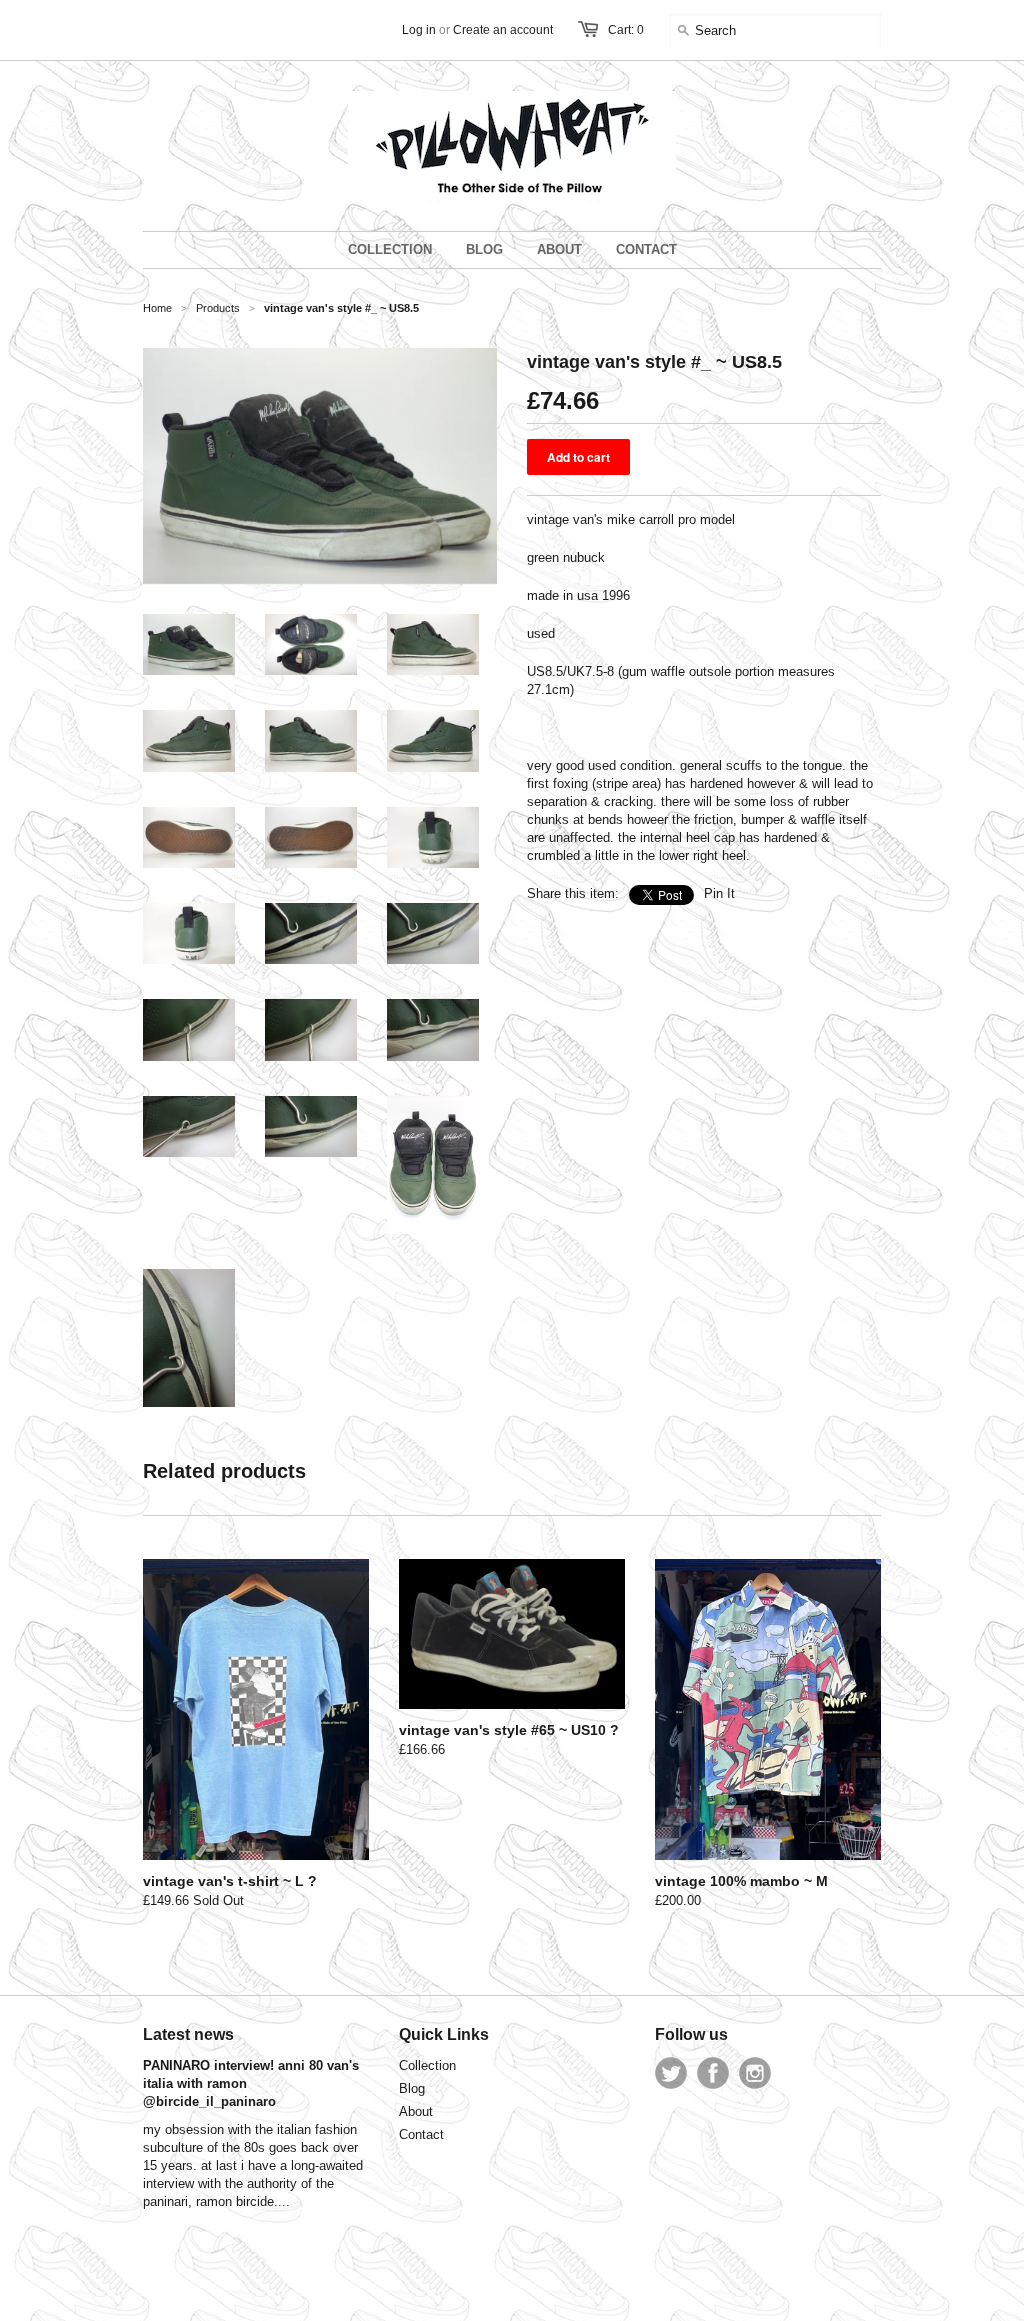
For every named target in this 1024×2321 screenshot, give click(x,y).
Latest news (188, 2034)
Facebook (713, 2073)
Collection (427, 2065)
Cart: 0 (626, 30)
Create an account (503, 30)
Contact (421, 2134)
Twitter (671, 2073)
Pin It (719, 893)
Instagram (755, 2073)
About (416, 2111)
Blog (412, 2088)
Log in (419, 30)
